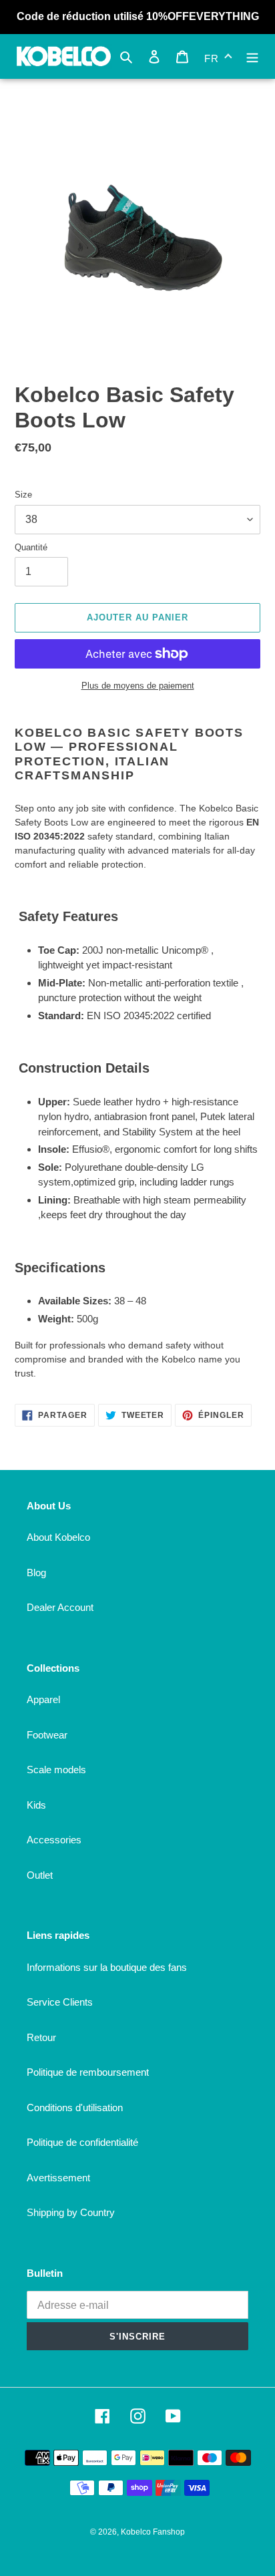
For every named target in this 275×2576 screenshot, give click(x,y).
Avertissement (58, 2178)
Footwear (47, 1735)
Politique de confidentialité (82, 2142)
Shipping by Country (71, 2212)
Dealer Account (60, 1607)
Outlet (40, 1875)
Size (23, 495)
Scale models (56, 1770)
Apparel (43, 1699)
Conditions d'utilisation (75, 2107)
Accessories (54, 1840)
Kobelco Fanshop (153, 2532)
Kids (36, 1805)
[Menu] (252, 56)
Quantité (31, 547)
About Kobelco (58, 1537)
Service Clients (60, 2002)
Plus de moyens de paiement (138, 686)
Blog (36, 1573)
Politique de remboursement (88, 2072)
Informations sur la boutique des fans (107, 1967)
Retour (41, 2037)
